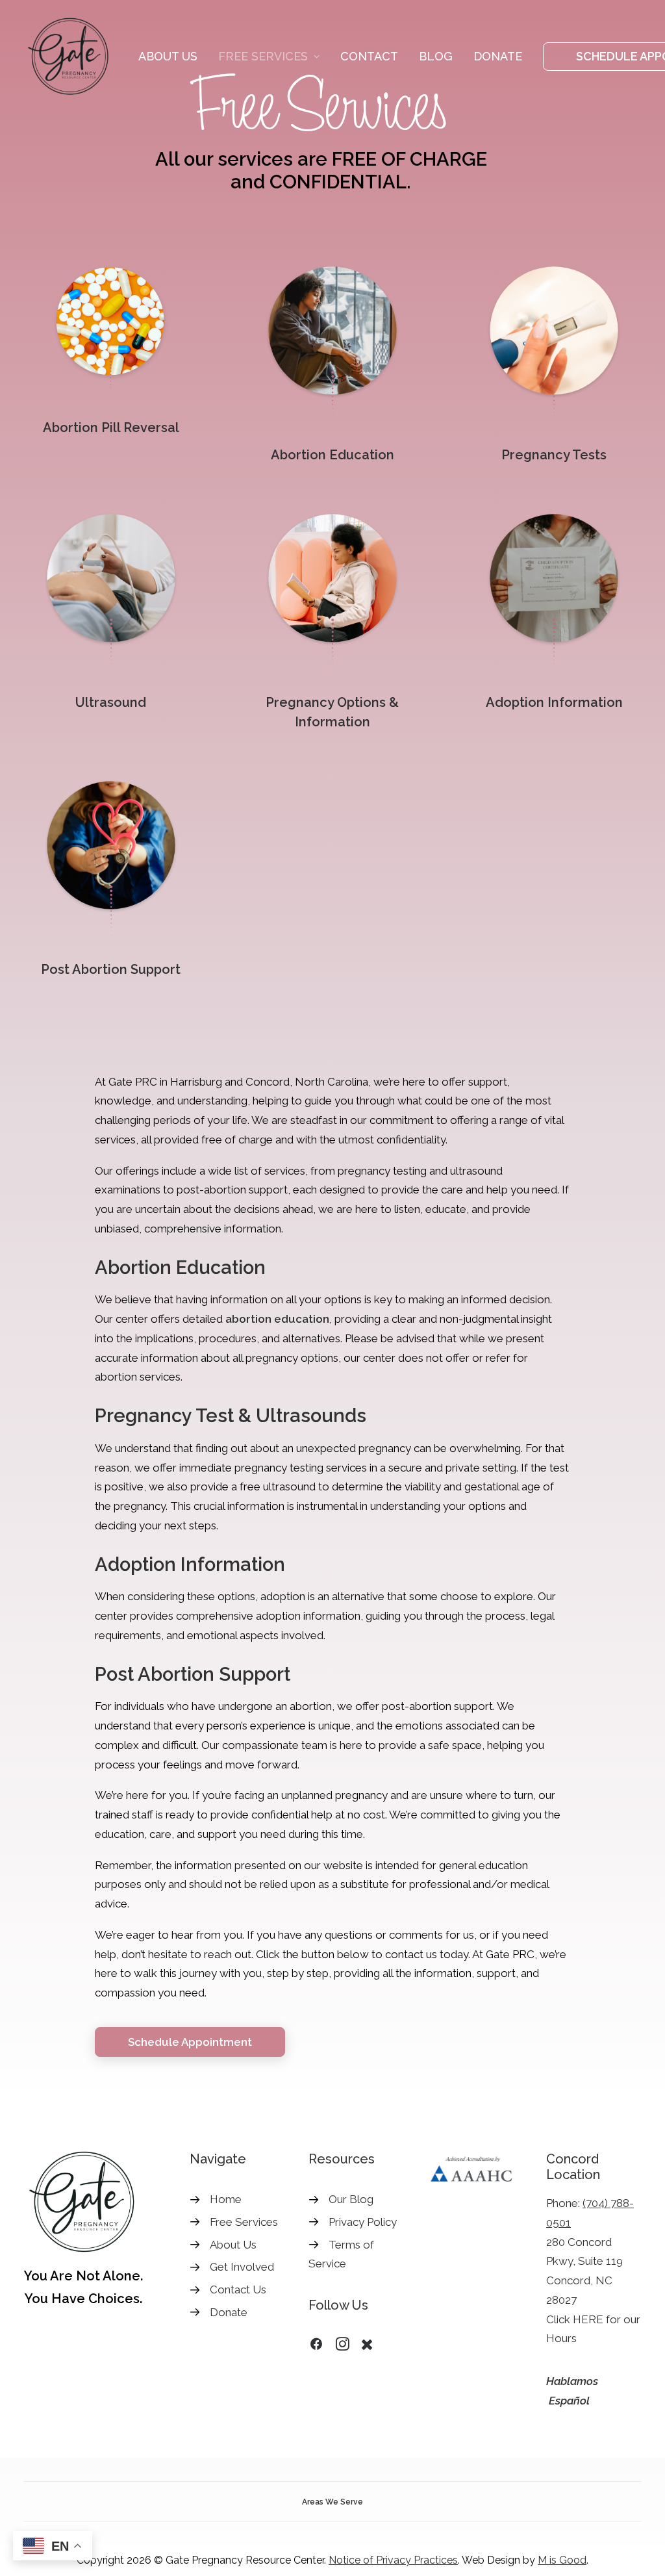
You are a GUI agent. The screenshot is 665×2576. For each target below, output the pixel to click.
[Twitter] (367, 2347)
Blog (436, 56)
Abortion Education (332, 455)
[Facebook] (316, 2347)
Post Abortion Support (111, 969)
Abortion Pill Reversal (111, 427)
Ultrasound (111, 702)
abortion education (277, 1319)
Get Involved (242, 2267)
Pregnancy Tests (554, 455)
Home (226, 2199)
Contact (369, 56)
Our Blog (351, 2199)
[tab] (332, 2502)
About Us (168, 56)
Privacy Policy (363, 2222)
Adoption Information (554, 702)
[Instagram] (343, 2347)
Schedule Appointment (190, 2042)
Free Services (263, 56)
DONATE (498, 56)
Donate (229, 2312)
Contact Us (238, 2289)
